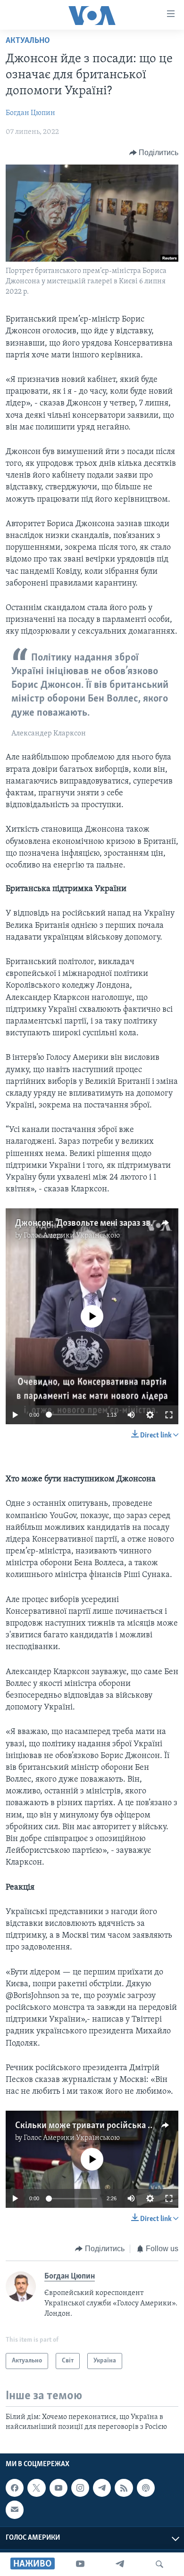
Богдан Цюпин (30, 113)
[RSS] (124, 2488)
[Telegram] (120, 2564)
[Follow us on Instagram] (80, 2488)
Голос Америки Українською (72, 1236)
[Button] (154, 153)
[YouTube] (80, 2564)
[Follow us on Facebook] (15, 2488)
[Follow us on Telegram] (102, 2488)
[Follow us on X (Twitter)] (36, 2488)
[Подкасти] (146, 2488)
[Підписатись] (15, 2510)
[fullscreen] (169, 1415)
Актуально (28, 41)
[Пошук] (159, 2564)
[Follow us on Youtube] (59, 2488)
